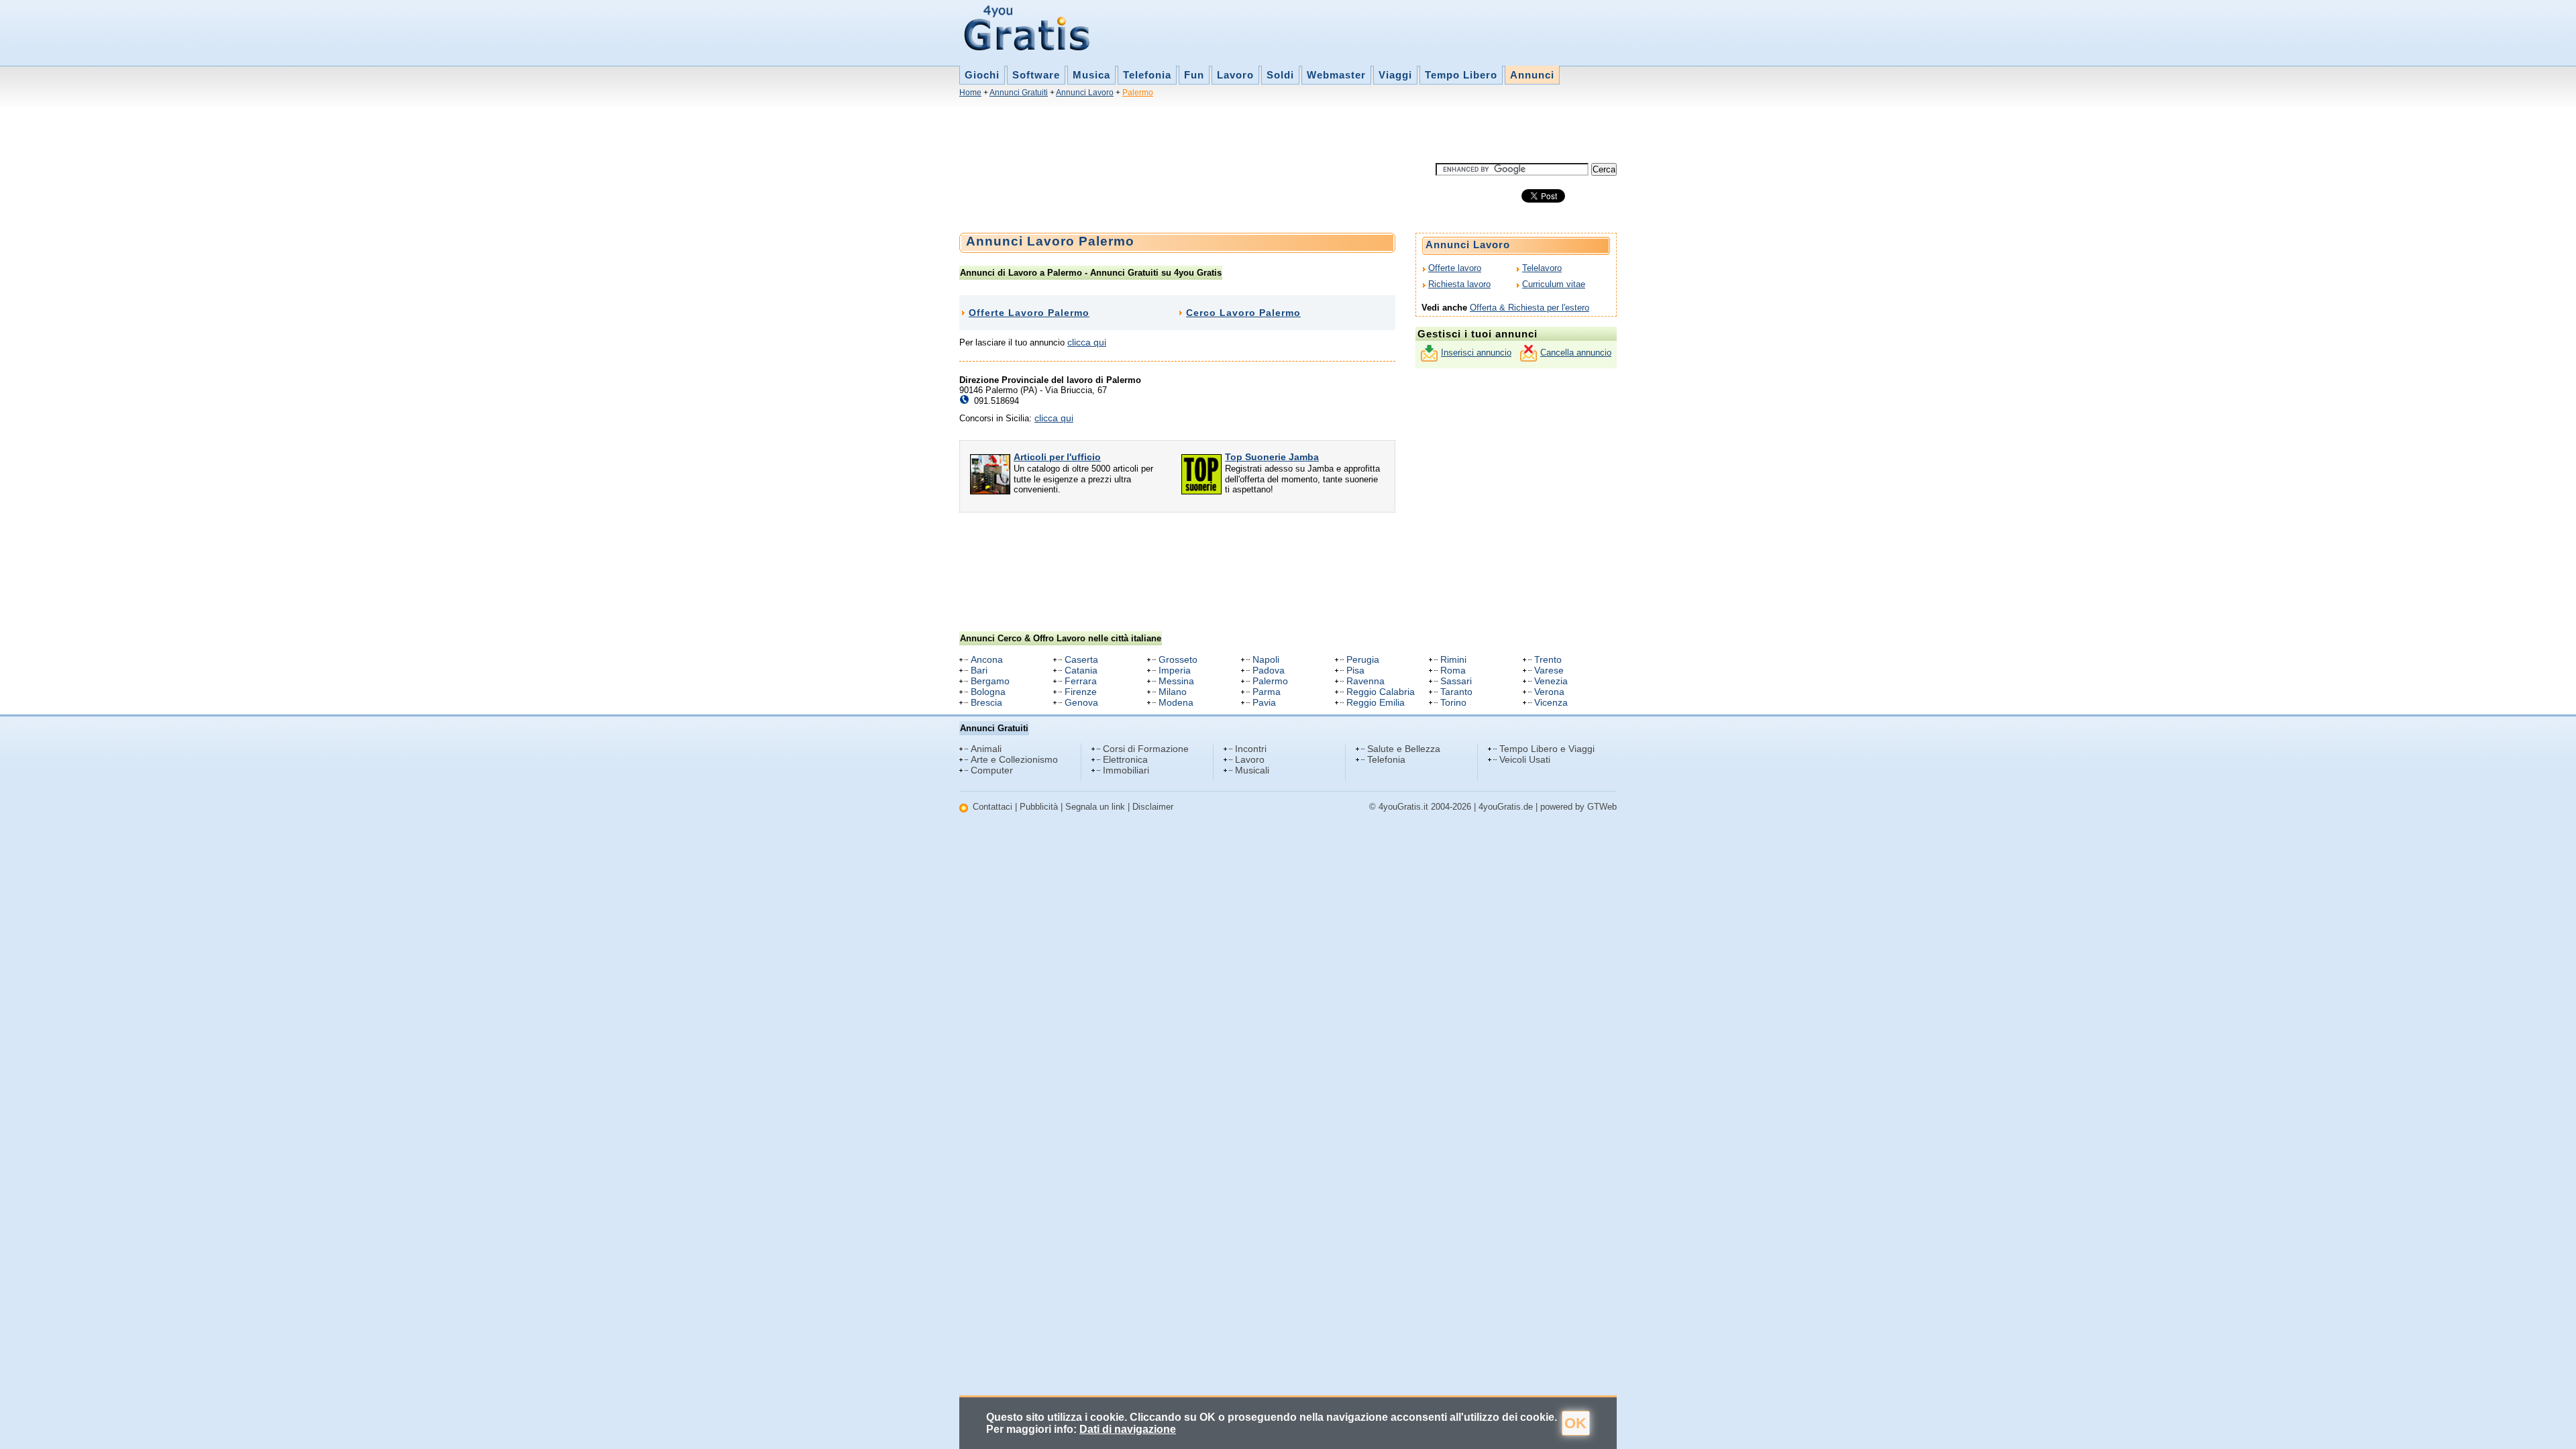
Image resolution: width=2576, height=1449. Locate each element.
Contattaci (992, 807)
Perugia (1363, 659)
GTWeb (1602, 807)
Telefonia (1147, 75)
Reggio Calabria (1381, 692)
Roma (1453, 670)
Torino (1453, 702)
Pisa (1355, 670)
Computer (992, 770)
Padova (1269, 670)
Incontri (1251, 749)
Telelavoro (1542, 268)
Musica (1091, 75)
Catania (1081, 670)
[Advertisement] (1203, 133)
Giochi (982, 75)
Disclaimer (1153, 807)
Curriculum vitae (1554, 284)
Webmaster (1336, 75)
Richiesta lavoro (1459, 284)
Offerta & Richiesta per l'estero (1529, 308)
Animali (986, 749)
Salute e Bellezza (1404, 749)
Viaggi (1395, 75)
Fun (1194, 75)
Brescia (986, 702)
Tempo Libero (1461, 75)
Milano (1173, 692)
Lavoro (1235, 75)
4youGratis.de (1506, 807)
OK (1575, 1423)
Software (1036, 75)
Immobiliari (1126, 770)
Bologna (988, 692)
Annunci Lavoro (1085, 93)
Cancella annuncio (1576, 353)
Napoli (1266, 659)
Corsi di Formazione (1146, 749)
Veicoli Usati (1525, 759)
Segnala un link (1095, 807)
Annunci (1532, 75)
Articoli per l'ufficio (1057, 457)
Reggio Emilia (1376, 702)
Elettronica (1125, 759)
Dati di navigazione (1128, 1429)
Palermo (1138, 93)
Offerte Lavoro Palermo (1029, 313)
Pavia (1264, 702)
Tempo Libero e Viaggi (1547, 749)
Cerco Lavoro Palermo (1243, 313)
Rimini (1453, 659)
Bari (979, 670)
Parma (1267, 692)
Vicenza (1551, 702)
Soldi (1280, 75)
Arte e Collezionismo (1014, 759)
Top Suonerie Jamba (1272, 457)
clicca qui (1087, 342)
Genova (1081, 702)
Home (970, 93)
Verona (1549, 692)
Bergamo (990, 681)
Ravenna (1365, 681)
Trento (1548, 659)
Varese (1549, 670)
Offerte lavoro (1455, 268)
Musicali (1252, 770)
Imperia (1175, 670)
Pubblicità (1039, 807)
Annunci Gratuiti (1019, 93)
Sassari (1456, 681)
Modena (1176, 702)
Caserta (1081, 659)
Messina (1176, 681)
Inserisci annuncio (1476, 353)
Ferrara (1081, 681)
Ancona (987, 659)
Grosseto (1178, 659)
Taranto (1456, 692)
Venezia (1551, 681)
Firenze (1081, 692)
